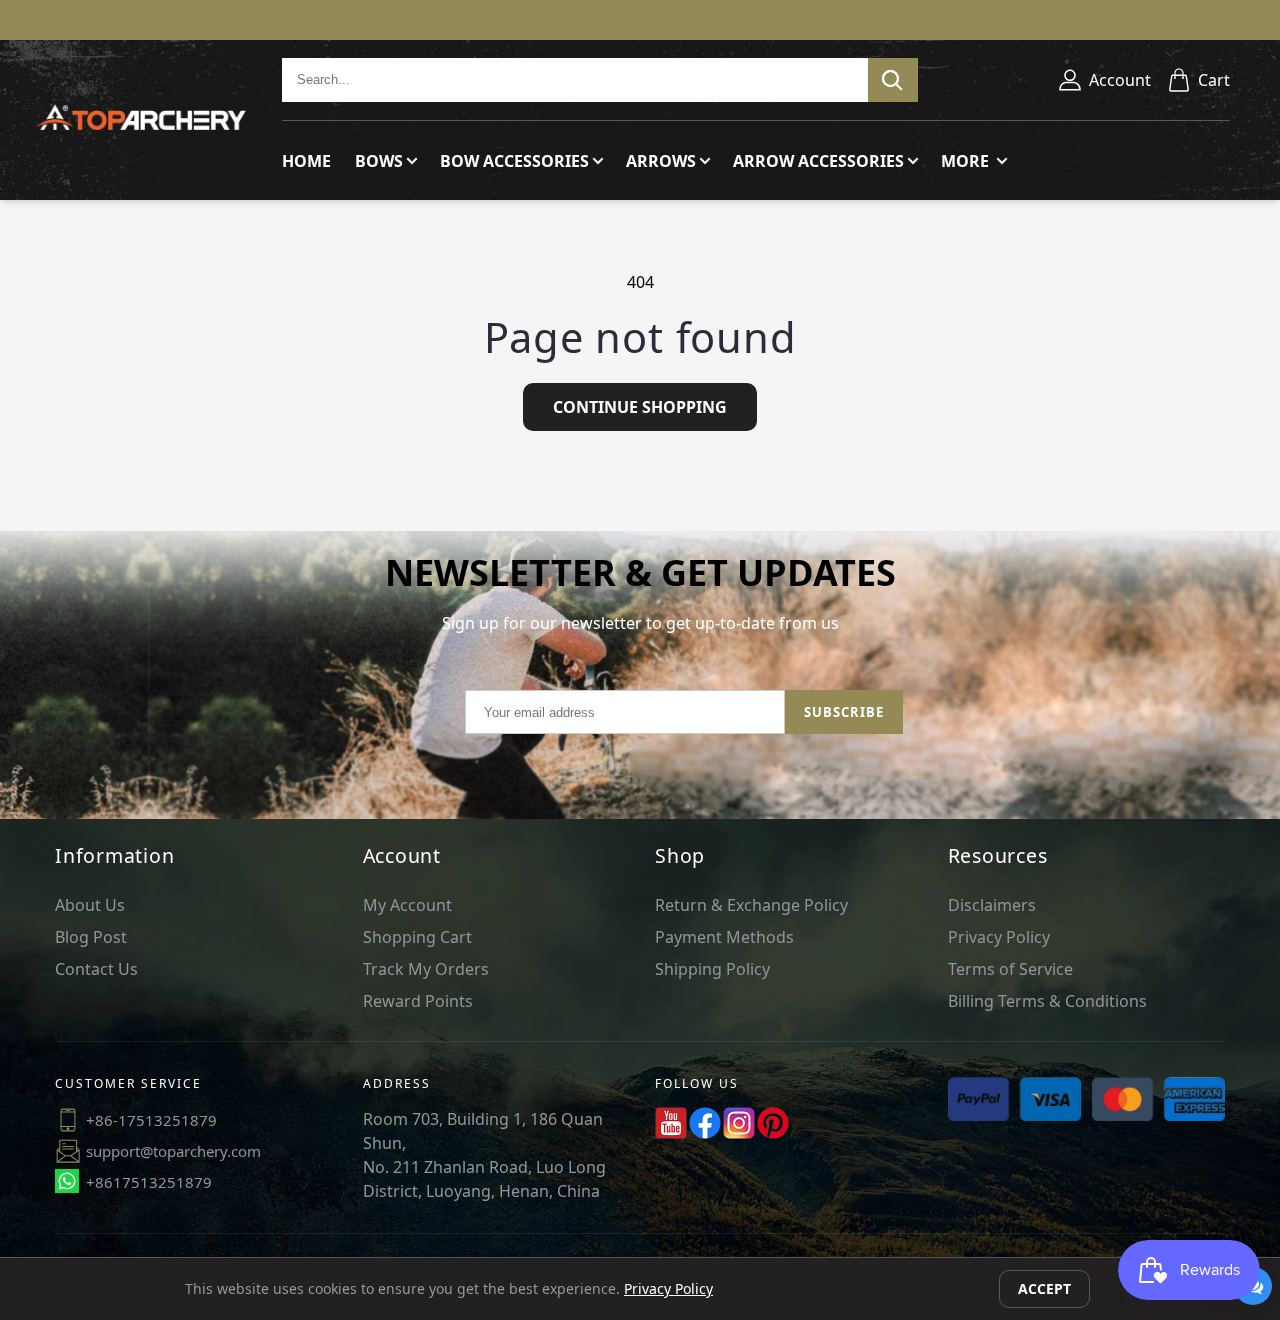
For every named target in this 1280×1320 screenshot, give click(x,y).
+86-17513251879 (151, 1120)
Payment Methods (724, 937)
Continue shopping (640, 407)
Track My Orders (426, 969)
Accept (1044, 1288)
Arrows (661, 161)
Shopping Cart (417, 937)
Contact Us (96, 969)
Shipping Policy (712, 969)
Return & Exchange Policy (751, 905)
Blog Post (91, 937)
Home (306, 161)
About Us (90, 905)
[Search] (893, 80)
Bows (379, 161)
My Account (407, 905)
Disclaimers (992, 905)
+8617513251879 (149, 1182)
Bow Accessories (514, 161)
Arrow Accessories (818, 161)
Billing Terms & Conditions (1047, 1001)
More (967, 161)
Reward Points (418, 1001)
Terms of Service (1010, 969)
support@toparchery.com (173, 1151)
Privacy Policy (999, 937)
